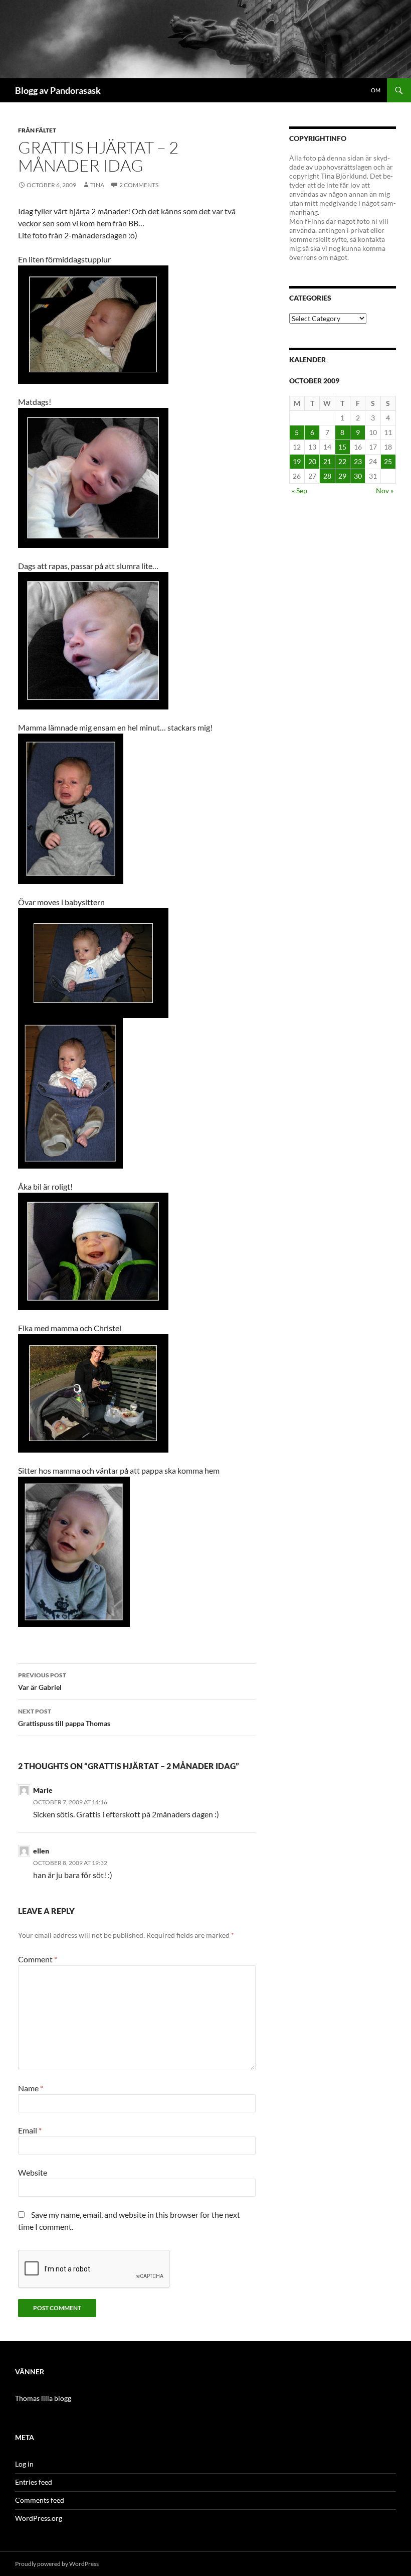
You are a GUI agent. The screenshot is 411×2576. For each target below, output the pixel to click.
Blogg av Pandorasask (58, 90)
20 (312, 461)
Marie (43, 1790)
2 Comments (139, 185)
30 (358, 476)
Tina (97, 185)
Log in (24, 2464)
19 (297, 461)
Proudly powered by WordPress (57, 2564)
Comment (38, 1959)
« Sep (299, 490)
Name (31, 2088)
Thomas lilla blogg (43, 2398)
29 (342, 476)
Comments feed (40, 2500)
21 (327, 461)
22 (342, 461)
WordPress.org (39, 2518)
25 (388, 461)
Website (33, 2172)
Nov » (385, 490)
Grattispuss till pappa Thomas (64, 1718)
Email (30, 2130)
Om (376, 90)
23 (358, 461)
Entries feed (34, 2482)
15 (342, 447)
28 (327, 476)
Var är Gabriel (42, 1681)
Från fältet (37, 130)
